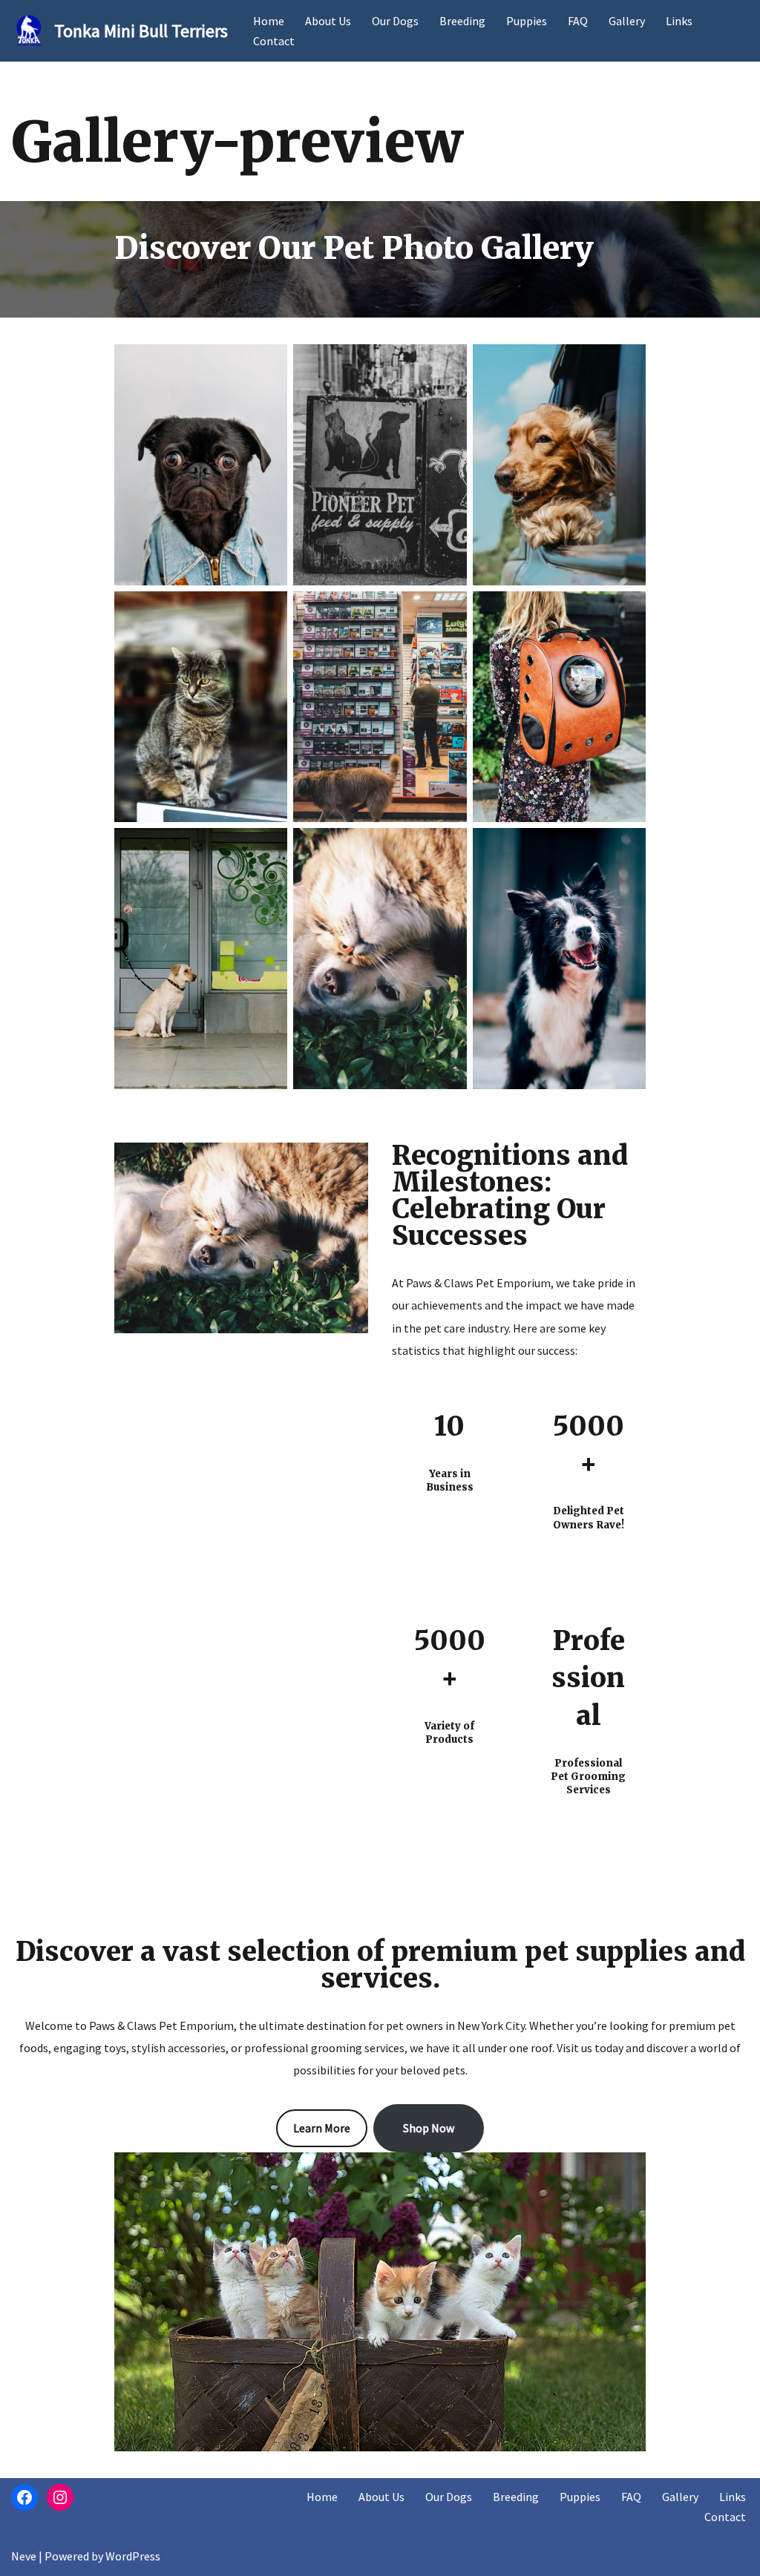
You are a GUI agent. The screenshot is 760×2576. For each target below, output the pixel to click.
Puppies (527, 21)
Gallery (627, 21)
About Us (328, 21)
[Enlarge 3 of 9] (626, 364)
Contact (274, 41)
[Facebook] (24, 2497)
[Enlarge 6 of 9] (626, 611)
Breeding (462, 21)
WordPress (133, 2556)
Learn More (322, 2128)
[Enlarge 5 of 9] (448, 611)
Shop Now (429, 2128)
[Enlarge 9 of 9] (626, 847)
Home (269, 21)
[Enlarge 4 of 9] (268, 611)
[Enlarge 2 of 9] (448, 364)
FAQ (578, 21)
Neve (24, 2556)
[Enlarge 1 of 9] (268, 364)
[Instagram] (60, 2497)
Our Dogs (395, 21)
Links (679, 21)
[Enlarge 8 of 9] (448, 847)
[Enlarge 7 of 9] (268, 847)
